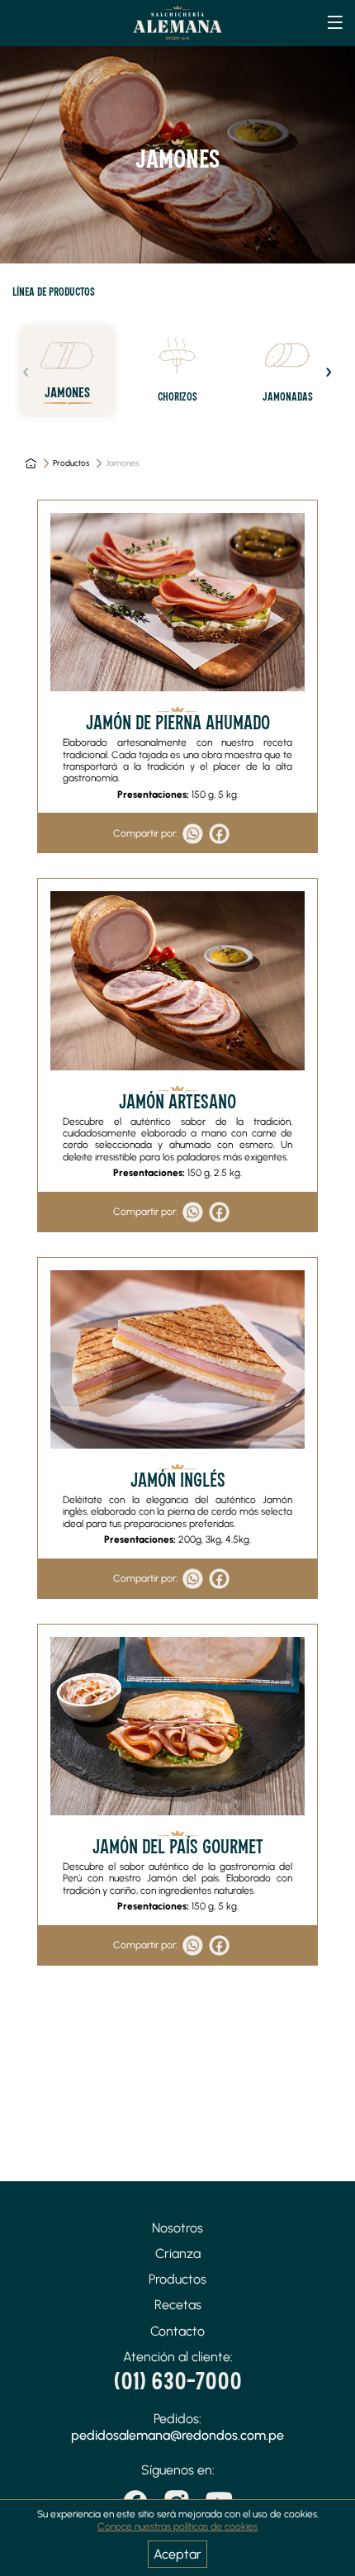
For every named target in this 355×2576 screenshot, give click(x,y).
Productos (71, 463)
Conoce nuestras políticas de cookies (177, 2526)
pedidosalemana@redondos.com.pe (177, 2435)
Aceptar (177, 2554)
